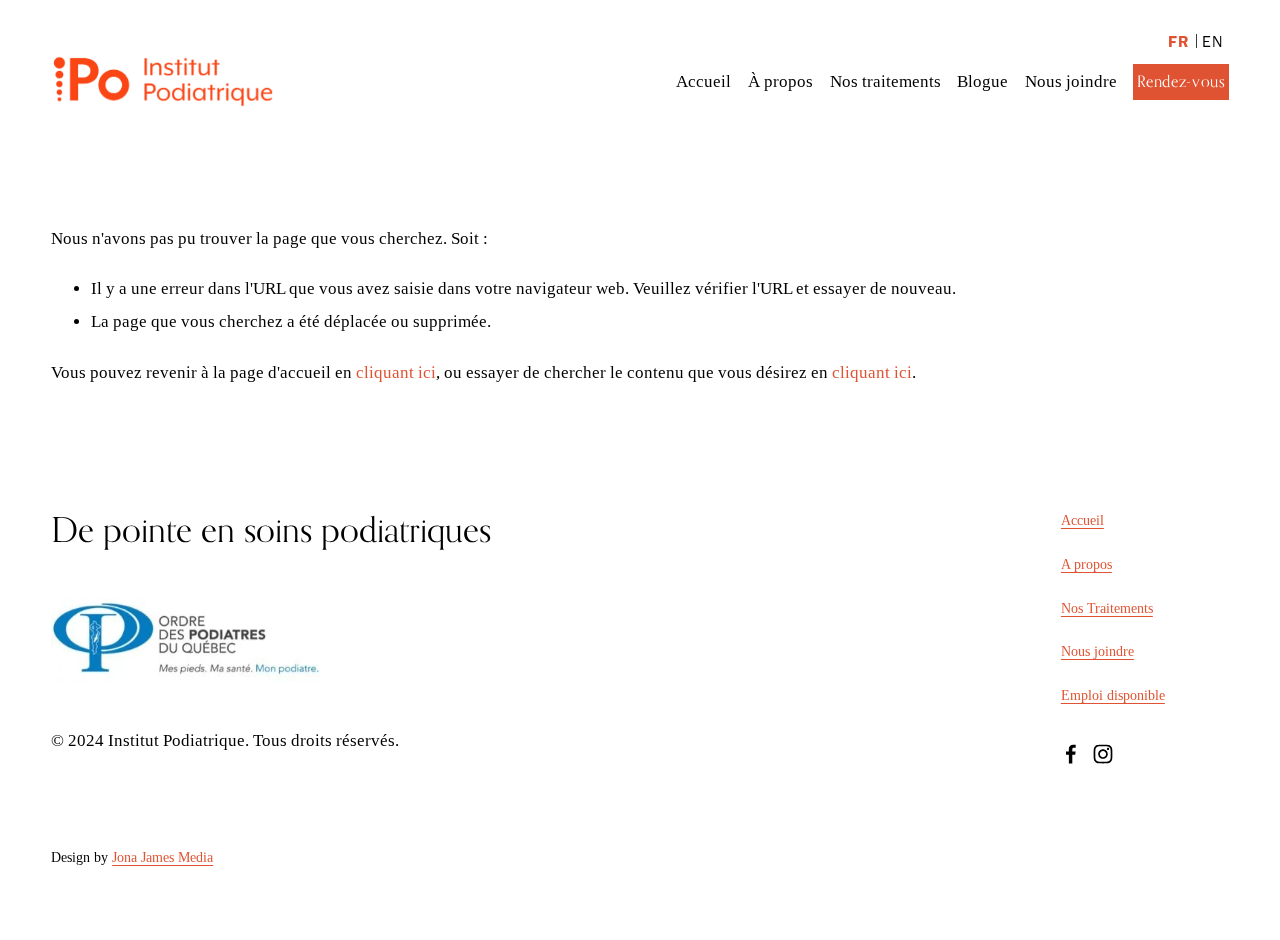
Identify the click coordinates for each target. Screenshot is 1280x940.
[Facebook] (1071, 754)
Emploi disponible (1113, 695)
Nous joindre (1071, 81)
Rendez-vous (1181, 81)
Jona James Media (162, 857)
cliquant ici (396, 372)
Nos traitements (885, 81)
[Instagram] (1103, 754)
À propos (780, 81)
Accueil (703, 81)
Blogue (982, 81)
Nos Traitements (1107, 608)
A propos (1086, 564)
